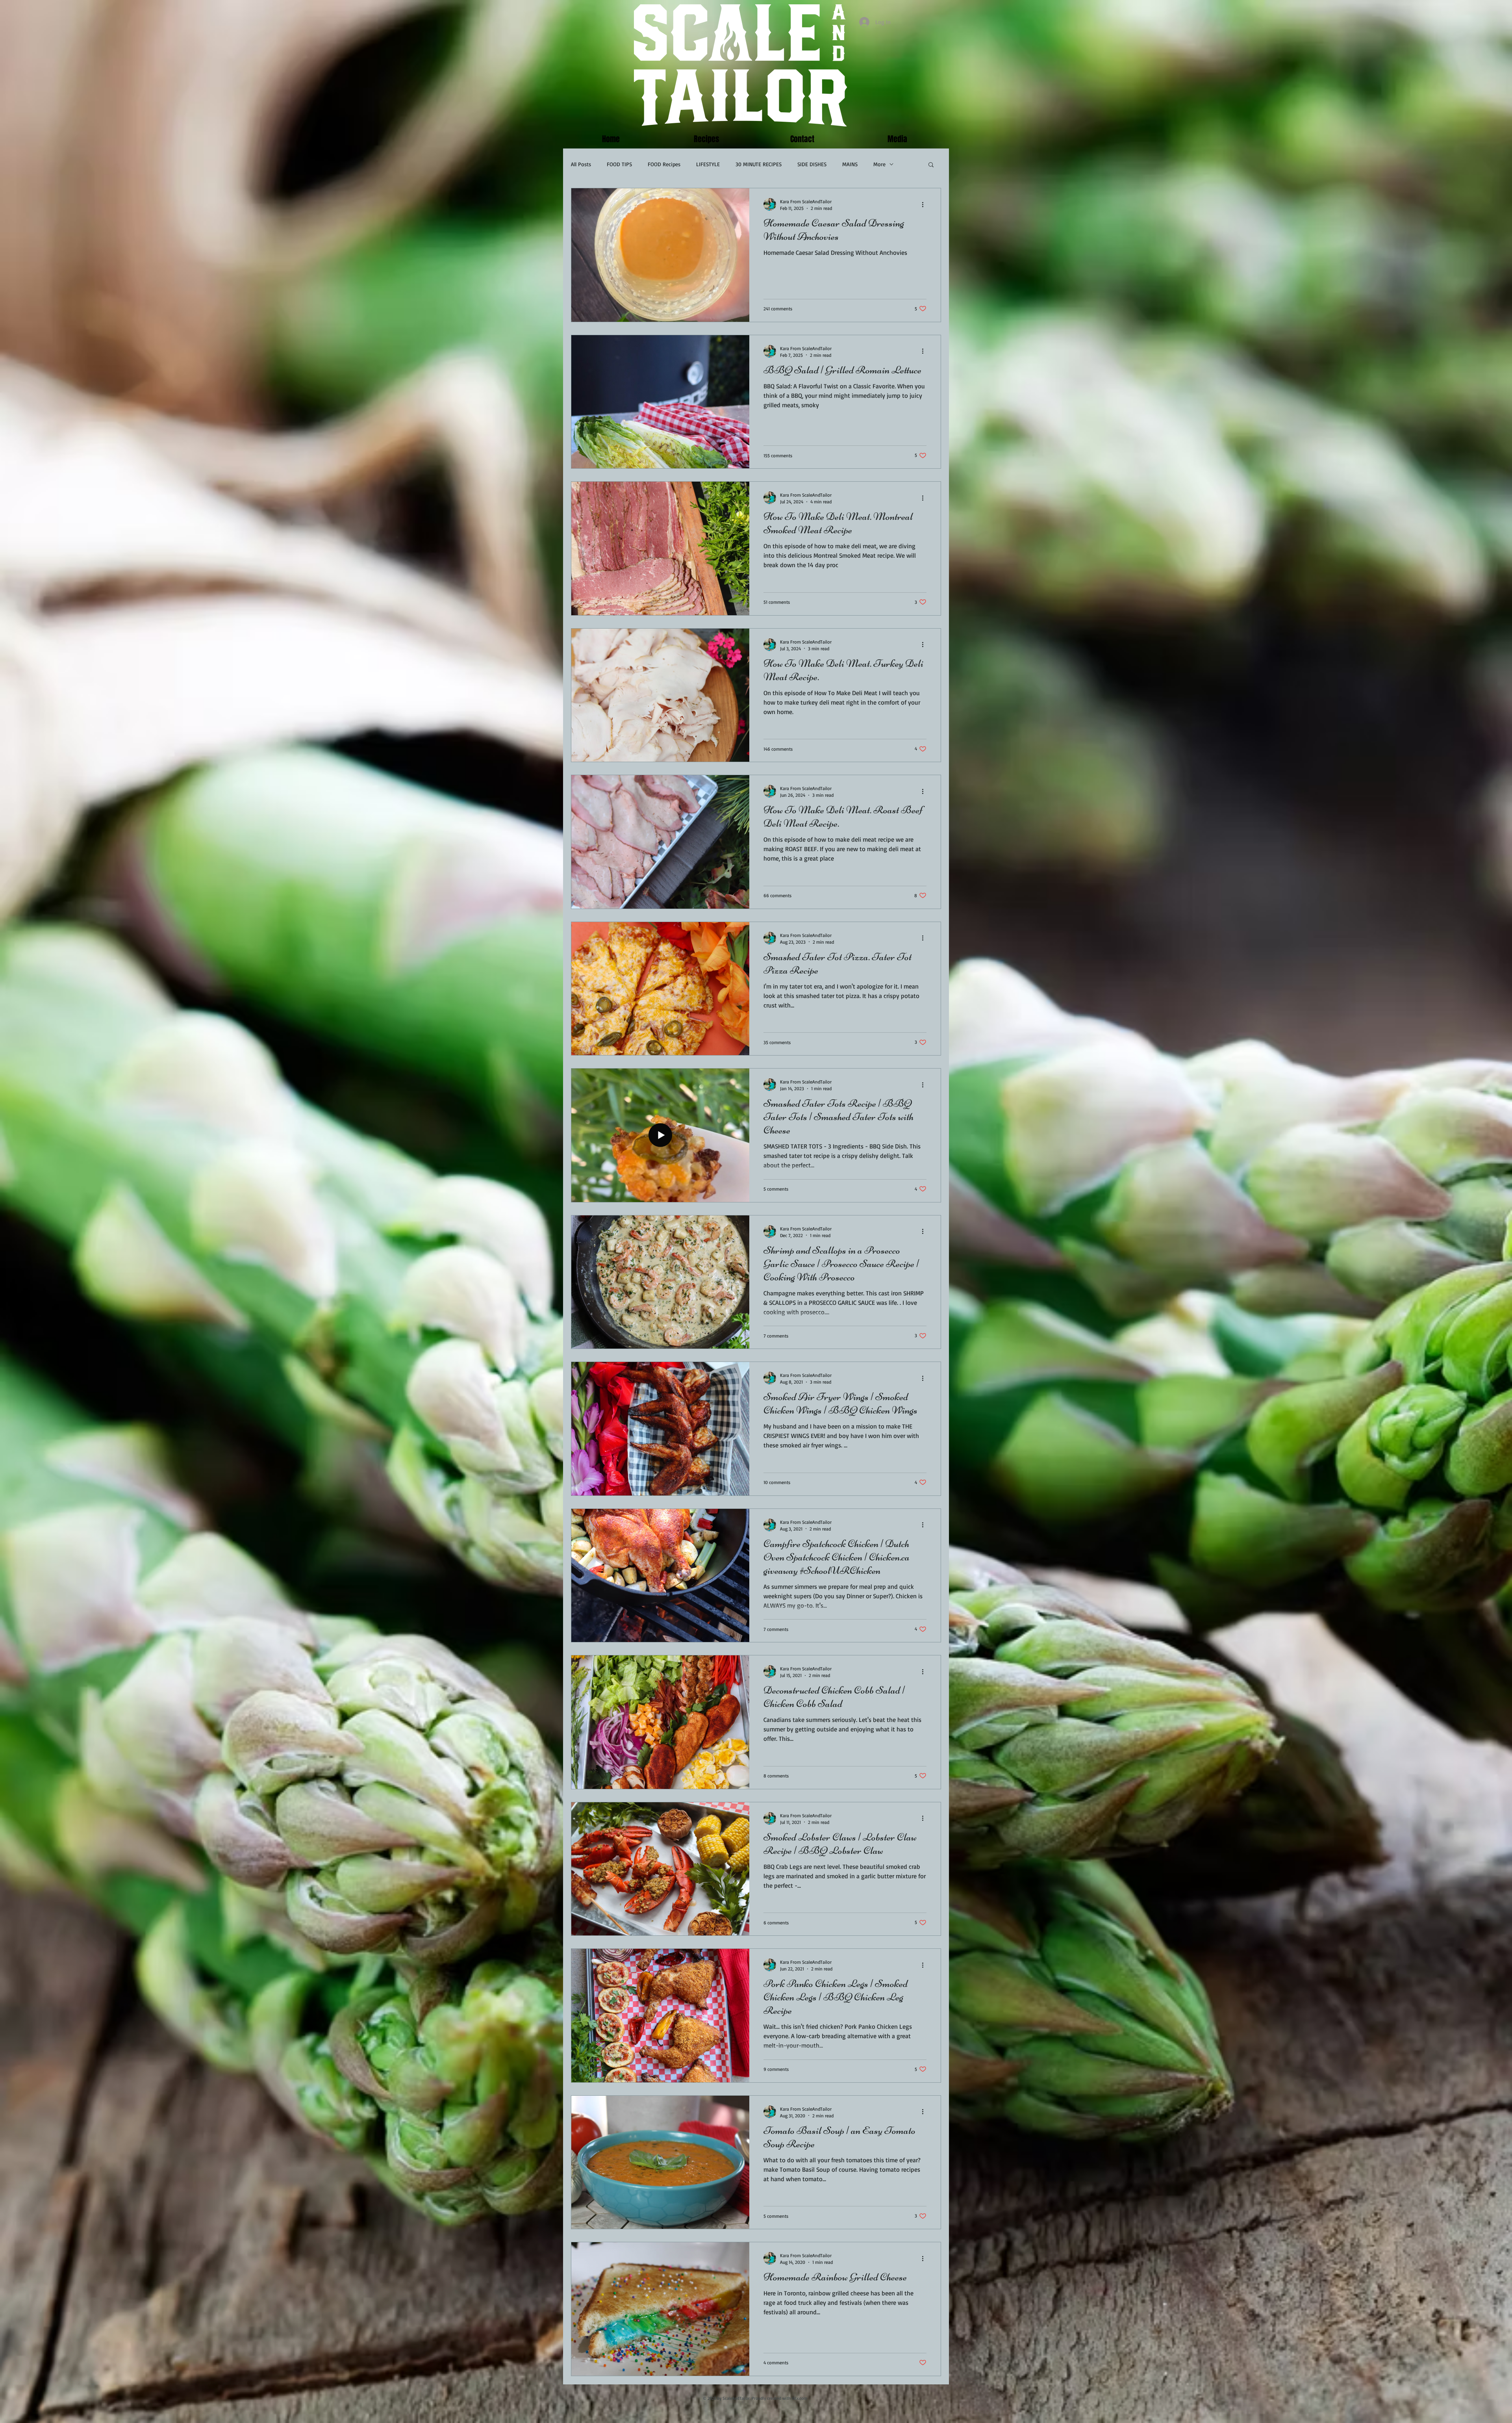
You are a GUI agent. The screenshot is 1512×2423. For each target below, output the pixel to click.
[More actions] (925, 204)
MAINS (850, 164)
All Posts (581, 164)
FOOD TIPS (619, 164)
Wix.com (800, 2398)
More (879, 164)
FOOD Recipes (664, 164)
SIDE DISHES (812, 164)
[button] (931, 165)
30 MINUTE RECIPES (759, 164)
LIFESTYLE (708, 164)
